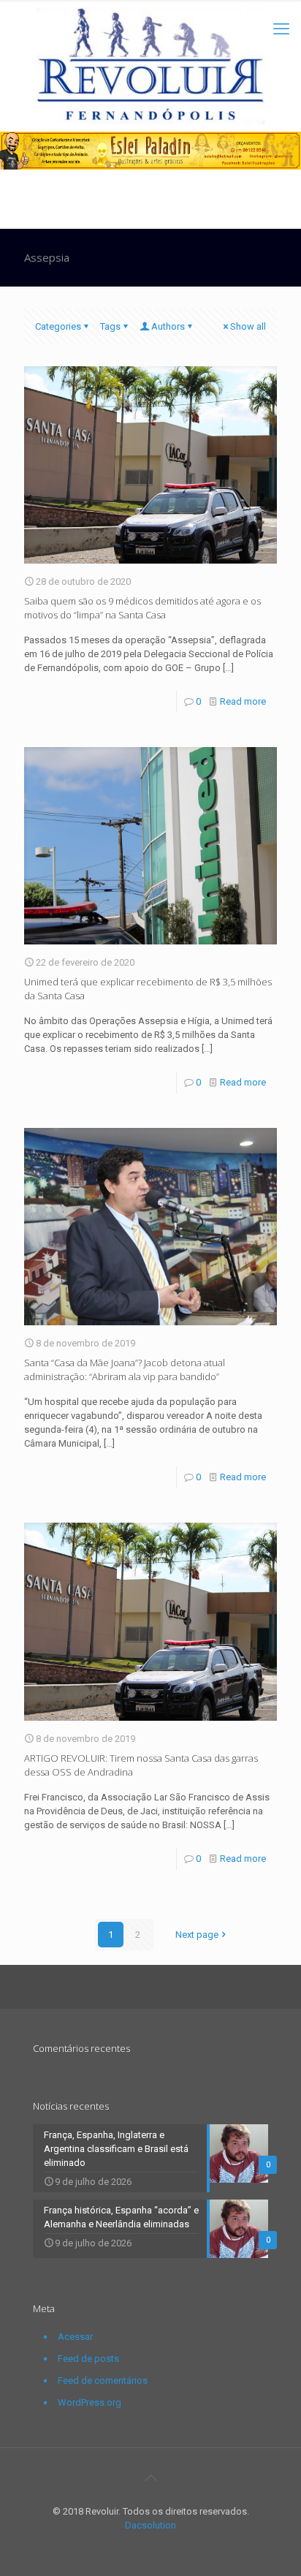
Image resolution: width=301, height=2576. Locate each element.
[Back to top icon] (150, 2478)
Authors (168, 326)
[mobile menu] (281, 29)
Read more (243, 701)
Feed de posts (88, 2359)
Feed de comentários (103, 2380)
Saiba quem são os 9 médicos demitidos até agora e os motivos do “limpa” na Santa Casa (142, 608)
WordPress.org (89, 2402)
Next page (197, 1935)
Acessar (75, 2337)
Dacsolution (150, 2525)
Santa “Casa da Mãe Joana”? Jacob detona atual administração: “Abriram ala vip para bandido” (125, 1370)
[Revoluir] (150, 66)
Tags (110, 326)
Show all (248, 326)
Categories (58, 326)
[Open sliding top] (150, 16)
